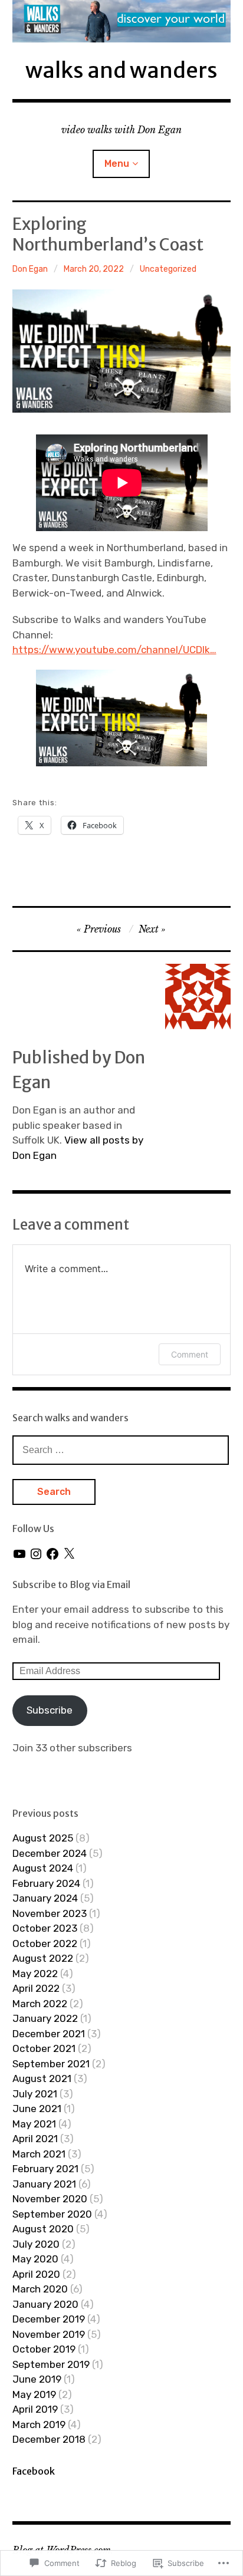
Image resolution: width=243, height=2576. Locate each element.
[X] (69, 1554)
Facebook (34, 2471)
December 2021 (49, 2034)
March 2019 (39, 2425)
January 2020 (45, 2304)
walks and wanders (121, 70)
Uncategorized (168, 269)
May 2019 (34, 2394)
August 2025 (43, 1838)
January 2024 (45, 1898)
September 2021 (51, 2064)
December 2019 (49, 2319)
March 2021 (39, 2154)
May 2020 (35, 2259)
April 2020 (36, 2274)
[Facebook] (52, 1554)
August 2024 (43, 1868)
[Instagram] (36, 1554)
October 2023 (45, 1928)
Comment (190, 1354)
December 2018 (49, 2439)
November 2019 (49, 2334)
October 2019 (44, 2349)
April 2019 (35, 2409)
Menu (117, 164)
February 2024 (46, 1883)
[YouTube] (19, 1554)
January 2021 (44, 2184)
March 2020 (40, 2289)
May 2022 (35, 1974)
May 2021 (34, 2124)
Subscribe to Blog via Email (71, 1585)
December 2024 (50, 1853)
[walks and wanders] (122, 21)
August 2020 (43, 2229)
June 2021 (37, 2109)
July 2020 (36, 2244)
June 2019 (37, 2379)
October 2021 (44, 2048)
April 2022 (36, 1988)
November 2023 (50, 1913)
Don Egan (30, 269)
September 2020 (52, 2214)
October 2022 (45, 1943)
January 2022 (45, 2018)
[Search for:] (121, 1450)
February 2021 (45, 2169)
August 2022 (43, 1958)
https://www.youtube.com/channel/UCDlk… (114, 650)
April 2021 (35, 2139)
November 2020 (50, 2199)
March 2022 (40, 2004)
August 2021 (42, 2078)
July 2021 (35, 2094)
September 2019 (51, 2364)
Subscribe (50, 1710)
